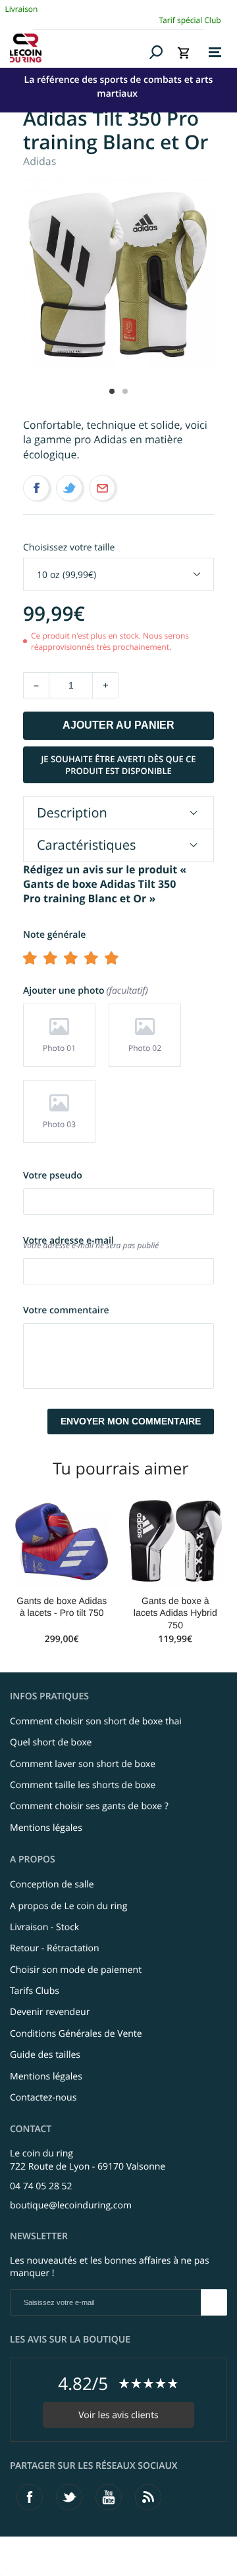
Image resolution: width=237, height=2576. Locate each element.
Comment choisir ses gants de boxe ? (89, 1806)
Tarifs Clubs (35, 1991)
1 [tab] (112, 391)
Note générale (54, 935)
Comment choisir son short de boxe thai (96, 1721)
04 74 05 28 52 (41, 2186)
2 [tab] (125, 391)
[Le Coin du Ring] (77, 48)
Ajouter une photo (84, 991)
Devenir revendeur (50, 2012)
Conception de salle (52, 1884)
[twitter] (69, 2497)
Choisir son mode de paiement (76, 1970)
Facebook (36, 488)
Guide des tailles (45, 2055)
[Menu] (215, 53)
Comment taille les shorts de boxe (83, 1785)
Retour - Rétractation (55, 1948)
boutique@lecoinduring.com (71, 2205)
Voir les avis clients (118, 2415)
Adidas (39, 161)
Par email (102, 488)
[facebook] (30, 2497)
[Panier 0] (184, 53)
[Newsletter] (214, 2302)
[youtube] (109, 2497)
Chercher (156, 52)
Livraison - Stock (44, 1927)
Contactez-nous (43, 2098)
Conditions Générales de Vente (76, 2034)
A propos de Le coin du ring (68, 1906)
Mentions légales (46, 1828)
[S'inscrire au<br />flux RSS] (148, 2497)
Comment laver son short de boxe (83, 1764)
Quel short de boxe (51, 1742)
